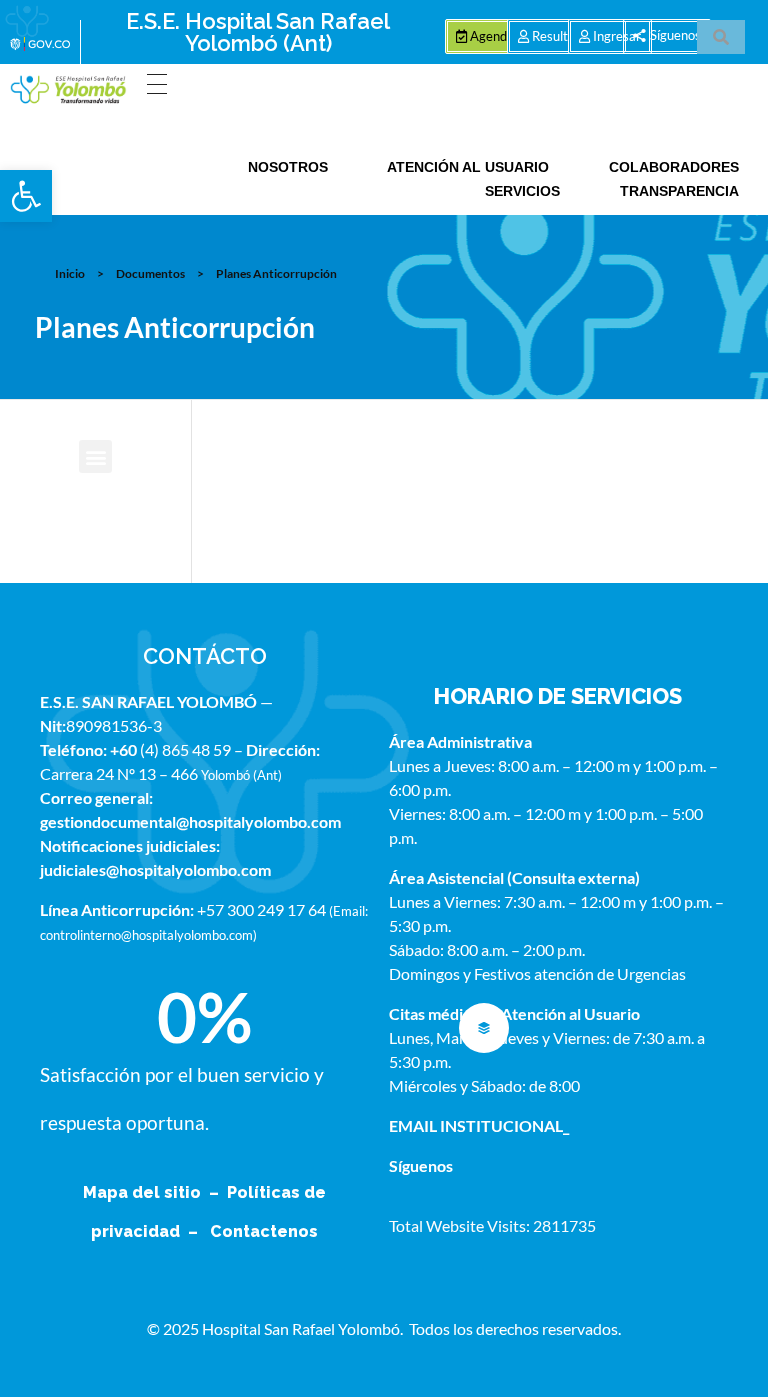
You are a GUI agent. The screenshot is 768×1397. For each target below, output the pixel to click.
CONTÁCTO (205, 656)
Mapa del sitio (144, 1192)
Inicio (70, 273)
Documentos (150, 273)
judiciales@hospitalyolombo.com (155, 869)
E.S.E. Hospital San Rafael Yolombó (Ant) (258, 32)
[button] (26, 196)
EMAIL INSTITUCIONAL (476, 1125)
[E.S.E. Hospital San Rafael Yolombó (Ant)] (68, 90)
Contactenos (264, 1231)
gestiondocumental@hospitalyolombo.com (190, 821)
